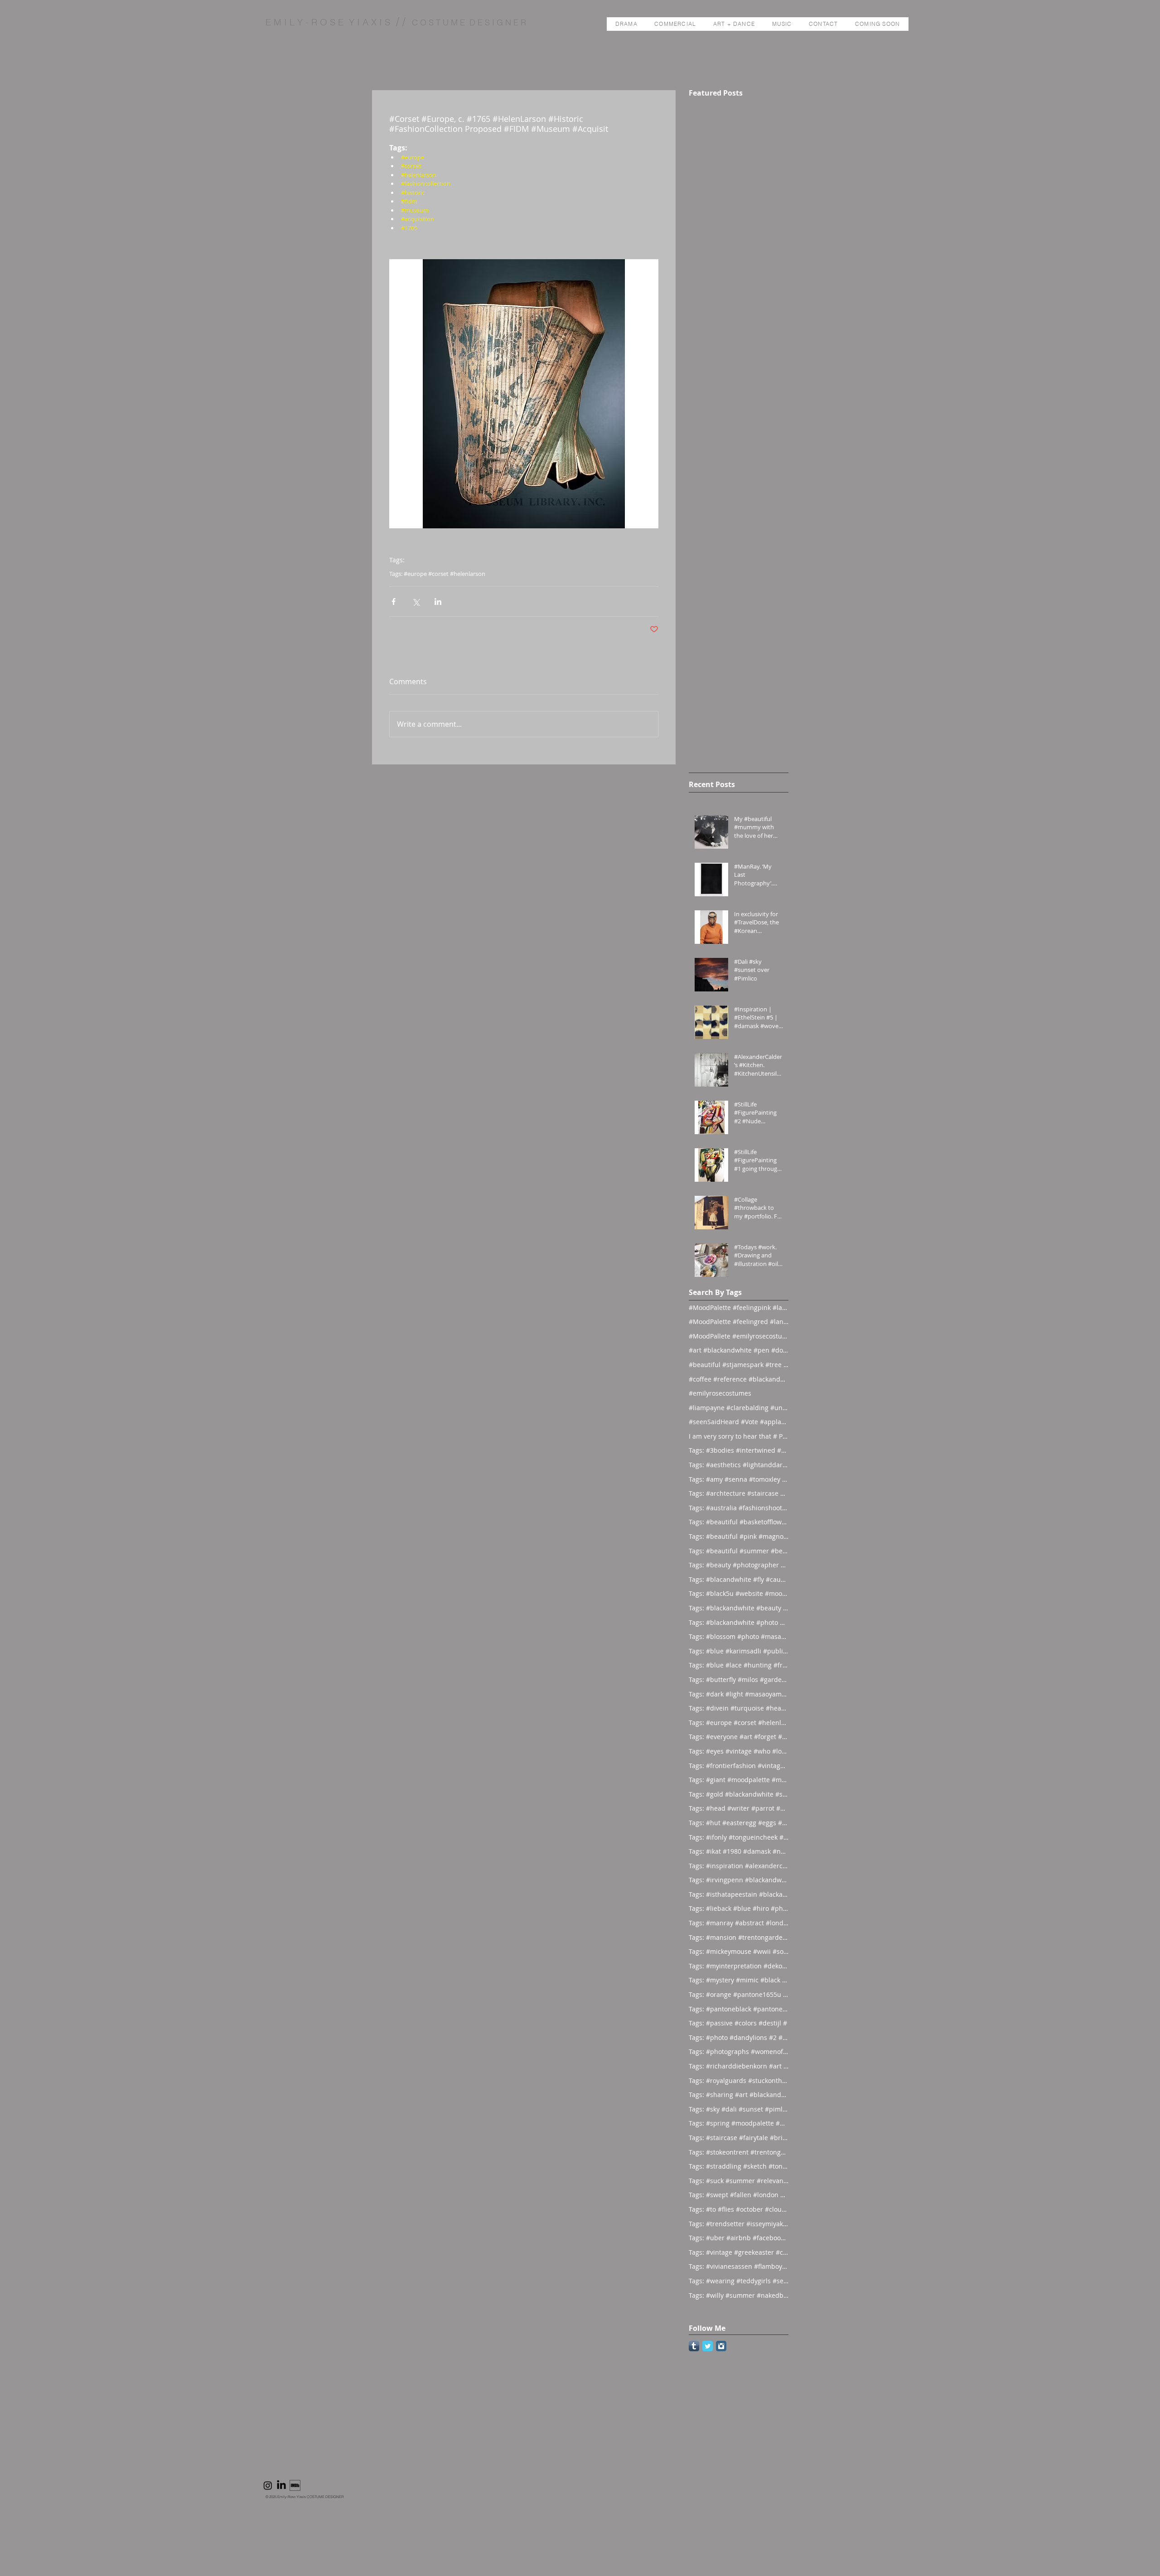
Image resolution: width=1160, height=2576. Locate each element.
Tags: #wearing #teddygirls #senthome (739, 2281)
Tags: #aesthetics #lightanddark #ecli (739, 1465)
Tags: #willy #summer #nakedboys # (739, 2295)
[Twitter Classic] (708, 2346)
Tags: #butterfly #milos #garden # (739, 1679)
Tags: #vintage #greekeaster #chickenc (739, 2252)
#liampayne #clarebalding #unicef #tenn (739, 1408)
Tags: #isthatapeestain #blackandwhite (739, 1894)
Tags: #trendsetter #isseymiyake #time (739, 2224)
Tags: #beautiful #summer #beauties (739, 1551)
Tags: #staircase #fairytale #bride (739, 2138)
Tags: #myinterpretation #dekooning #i (739, 1966)
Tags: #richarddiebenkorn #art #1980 (739, 2066)
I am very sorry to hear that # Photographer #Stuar (739, 1436)
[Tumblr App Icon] (694, 2346)
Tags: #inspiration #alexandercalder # (739, 1866)
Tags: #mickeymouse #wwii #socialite (739, 1951)
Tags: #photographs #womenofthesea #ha (739, 2052)
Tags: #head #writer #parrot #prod (739, 1808)
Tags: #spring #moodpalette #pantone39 (739, 2123)
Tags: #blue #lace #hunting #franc (739, 1665)
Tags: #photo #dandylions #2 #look (739, 2037)
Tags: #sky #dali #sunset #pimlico (739, 2109)
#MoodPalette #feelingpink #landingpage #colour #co (739, 1307)
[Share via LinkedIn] (438, 602)
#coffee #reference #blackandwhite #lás (739, 1379)
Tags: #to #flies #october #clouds (739, 2209)
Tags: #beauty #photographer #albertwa (739, 1565)
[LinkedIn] (281, 2485)
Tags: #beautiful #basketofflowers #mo (739, 1522)
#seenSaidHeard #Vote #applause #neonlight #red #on (739, 1422)
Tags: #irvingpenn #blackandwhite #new (739, 1880)
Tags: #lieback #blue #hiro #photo (739, 1908)
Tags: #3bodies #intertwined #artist (739, 1450)
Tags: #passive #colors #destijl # (738, 2023)
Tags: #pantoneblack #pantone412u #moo (739, 2009)
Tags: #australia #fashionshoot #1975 (739, 1508)
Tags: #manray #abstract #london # (739, 1923)
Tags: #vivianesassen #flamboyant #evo (739, 2266)
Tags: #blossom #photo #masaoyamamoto (739, 1636)
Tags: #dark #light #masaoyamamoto (739, 1694)
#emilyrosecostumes (720, 1393)
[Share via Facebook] (394, 602)
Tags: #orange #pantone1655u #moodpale (739, 1994)
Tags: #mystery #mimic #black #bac (739, 1980)
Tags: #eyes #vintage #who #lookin (739, 1751)
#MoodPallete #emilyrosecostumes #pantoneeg (739, 1336)
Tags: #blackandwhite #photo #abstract (739, 1622)
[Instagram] (268, 2485)
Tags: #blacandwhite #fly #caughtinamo (739, 1579)
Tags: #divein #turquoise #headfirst (739, 1708)
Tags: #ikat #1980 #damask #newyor (739, 1851)
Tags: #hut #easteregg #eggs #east (739, 1823)
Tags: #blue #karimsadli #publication (739, 1651)
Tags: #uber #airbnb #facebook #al (739, 2238)
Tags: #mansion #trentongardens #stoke (739, 1937)
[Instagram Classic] (721, 2346)
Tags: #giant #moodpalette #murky (739, 1780)
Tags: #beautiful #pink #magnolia (739, 1536)
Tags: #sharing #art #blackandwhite (739, 2095)
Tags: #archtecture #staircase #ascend (739, 1493)
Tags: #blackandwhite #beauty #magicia (739, 1608)
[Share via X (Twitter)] (416, 602)
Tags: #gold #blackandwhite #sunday (739, 1794)
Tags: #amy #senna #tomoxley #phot (739, 1479)
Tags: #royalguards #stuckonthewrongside (739, 2081)
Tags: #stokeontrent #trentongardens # (739, 2152)
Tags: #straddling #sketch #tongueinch (739, 2166)
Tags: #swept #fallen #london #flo (739, 2195)
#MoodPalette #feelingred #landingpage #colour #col (739, 1322)
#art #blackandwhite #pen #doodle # (739, 1350)
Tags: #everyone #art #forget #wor (739, 1737)
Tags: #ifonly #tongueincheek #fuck (739, 1837)
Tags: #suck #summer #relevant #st (739, 2181)
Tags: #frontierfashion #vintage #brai (739, 1766)
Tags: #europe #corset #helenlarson (437, 574)
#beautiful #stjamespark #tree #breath (739, 1365)
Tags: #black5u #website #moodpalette (739, 1593)
